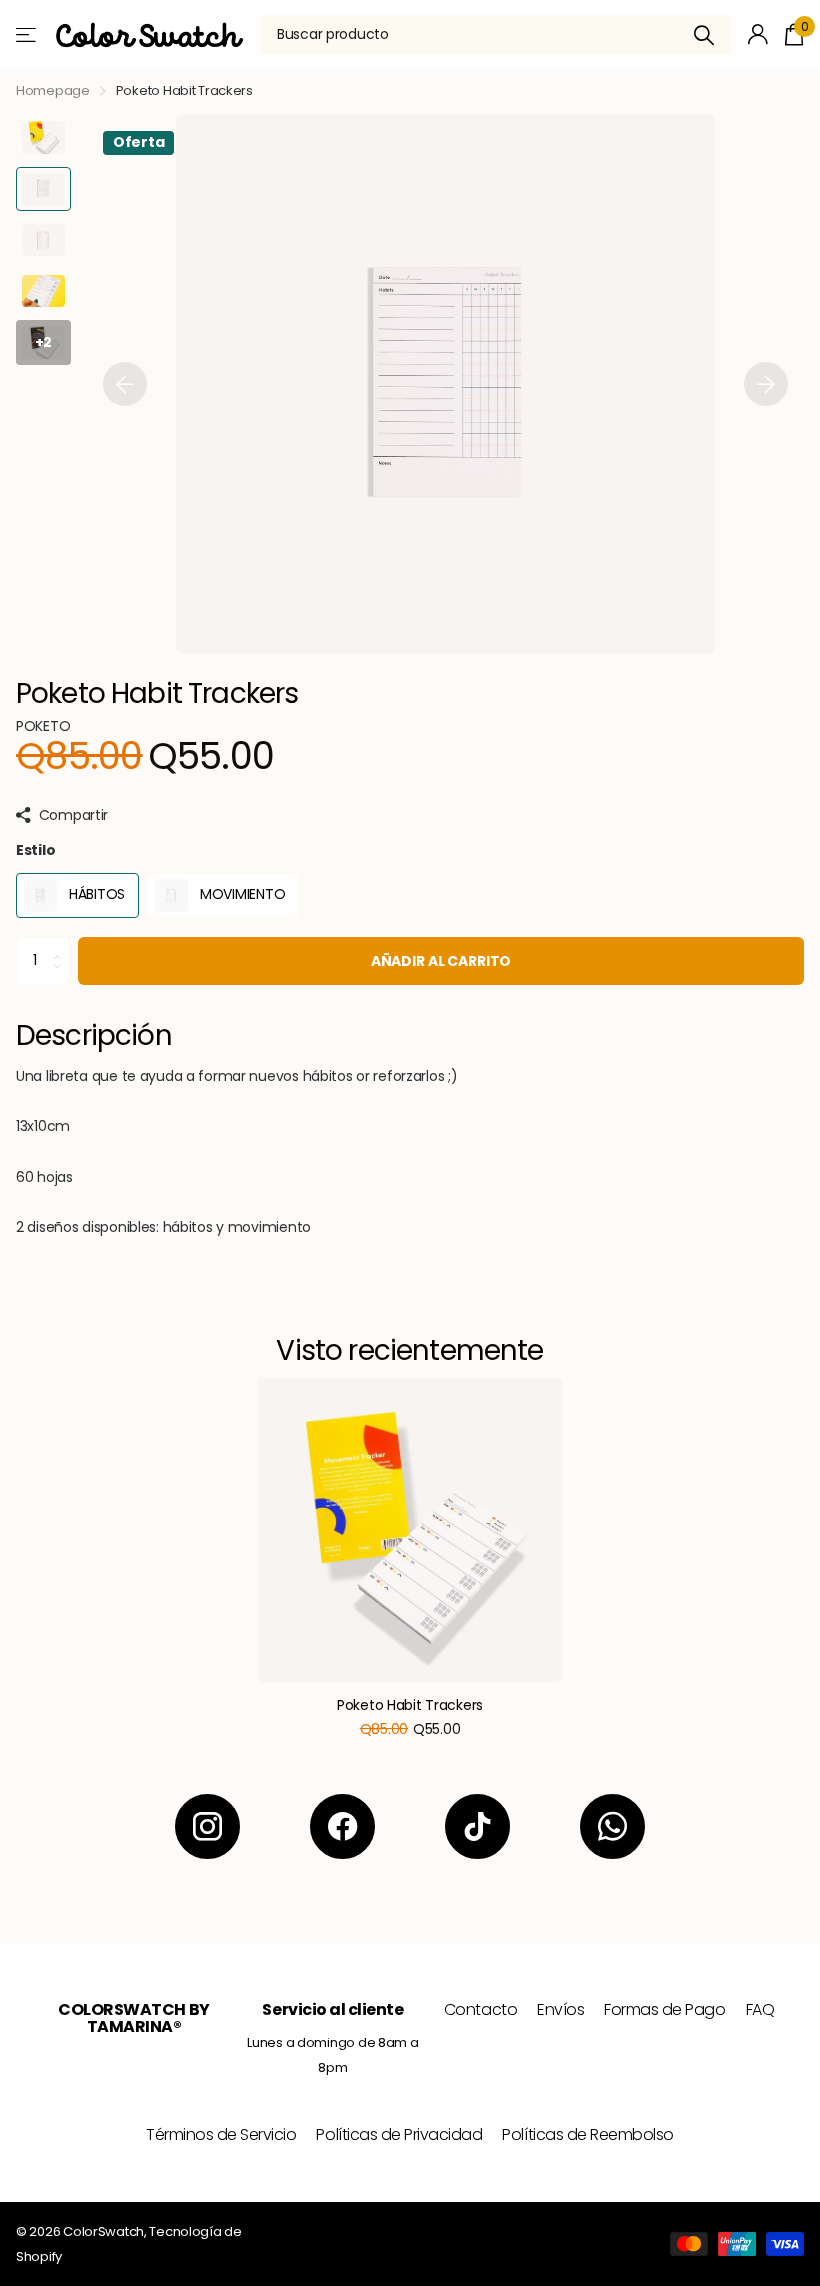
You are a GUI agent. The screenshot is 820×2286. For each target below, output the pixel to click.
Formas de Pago (664, 2009)
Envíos (560, 2009)
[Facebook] (342, 1826)
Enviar (704, 35)
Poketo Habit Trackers (410, 1705)
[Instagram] (207, 1826)
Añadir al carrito (441, 961)
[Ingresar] (758, 34)
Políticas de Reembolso (587, 2134)
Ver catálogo (27, 34)
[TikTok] (477, 1826)
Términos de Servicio (221, 2134)
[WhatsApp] (612, 1826)
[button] (125, 384)
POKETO (43, 726)
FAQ (760, 2009)
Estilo (35, 850)
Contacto (480, 2009)
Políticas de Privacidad (399, 2134)
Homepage (53, 90)
